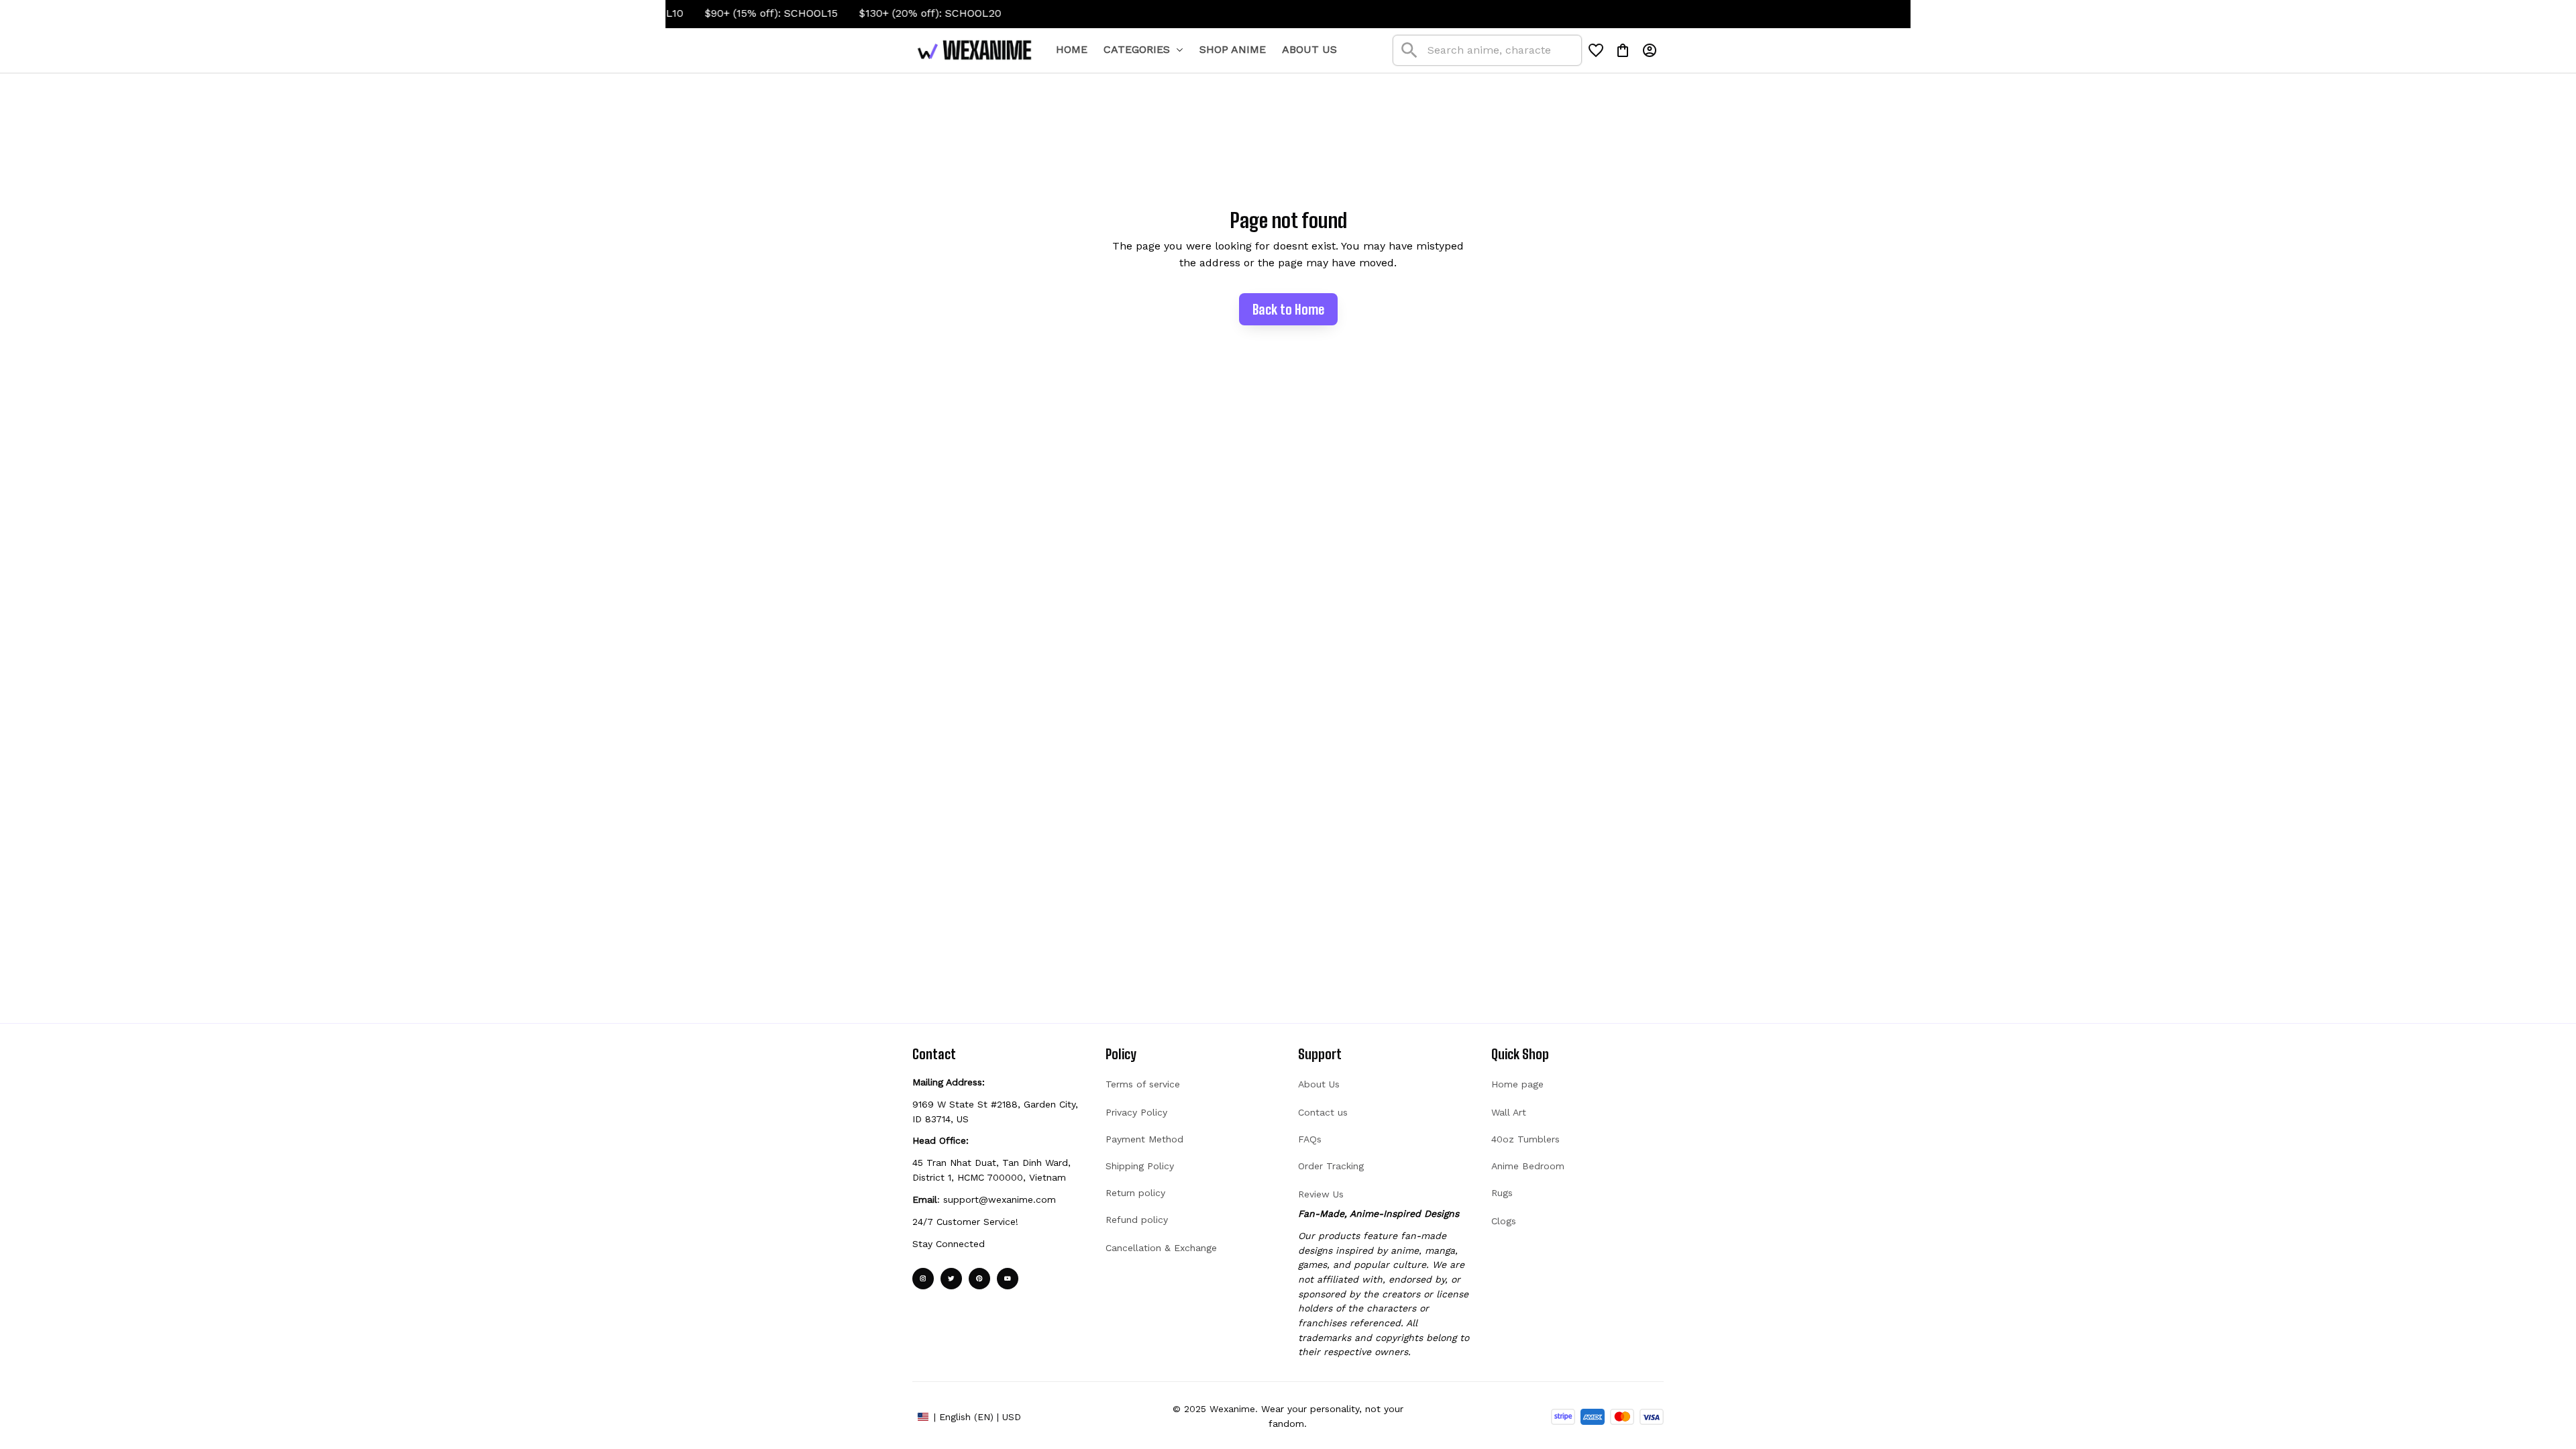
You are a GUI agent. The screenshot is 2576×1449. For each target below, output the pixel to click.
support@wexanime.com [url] (1000, 1199)
